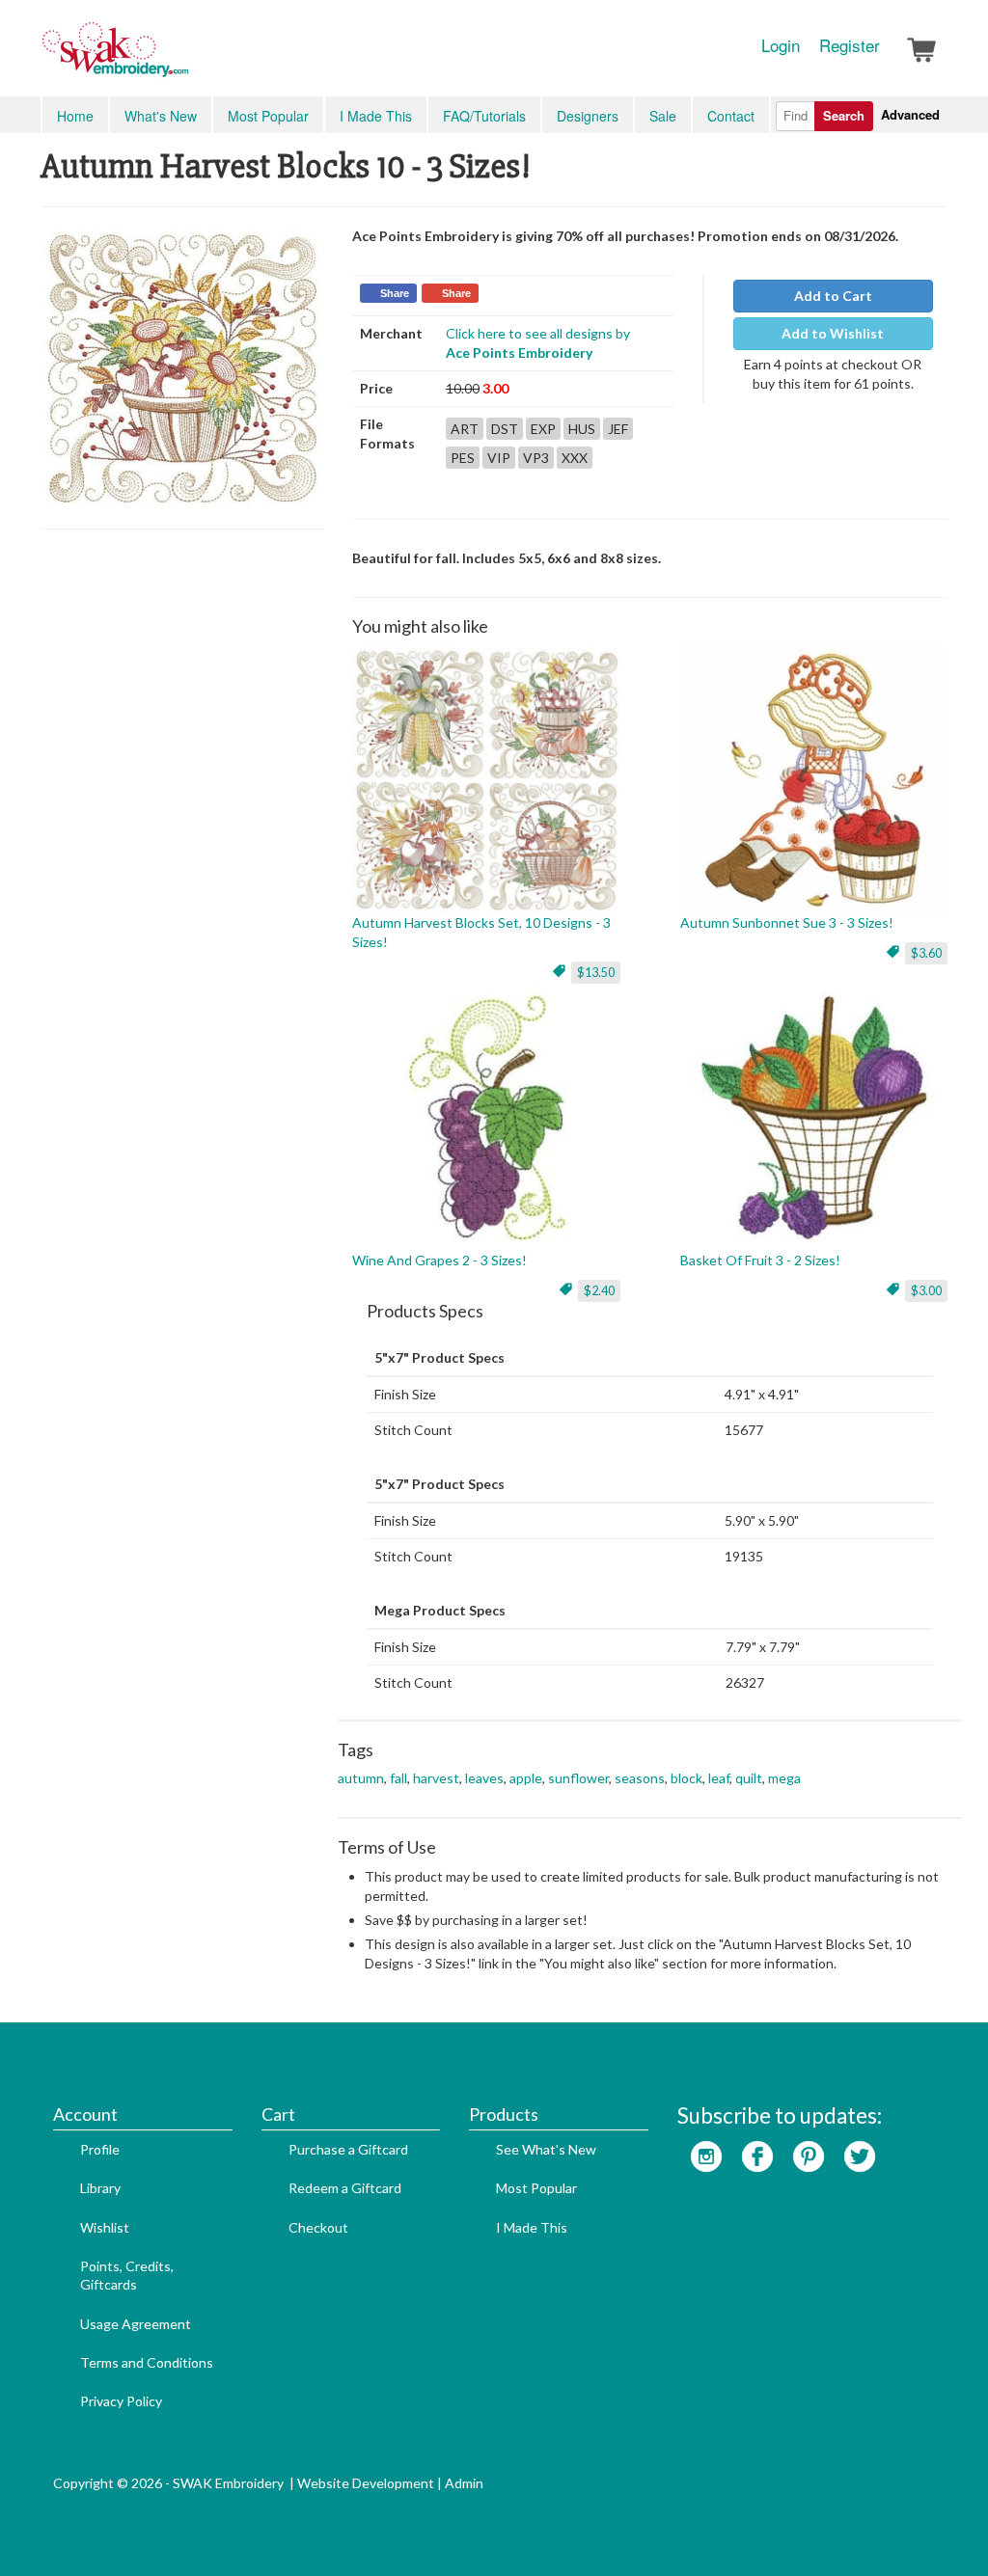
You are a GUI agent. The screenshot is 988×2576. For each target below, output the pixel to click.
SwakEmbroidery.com (185, 58)
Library (100, 2188)
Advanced (910, 114)
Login (781, 45)
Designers (588, 116)
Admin (464, 2483)
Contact (731, 116)
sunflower (578, 1778)
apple (526, 1778)
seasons (640, 1778)
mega (784, 1778)
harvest (436, 1778)
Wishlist (105, 2227)
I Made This (376, 116)
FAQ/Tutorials (484, 116)
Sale (663, 116)
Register (850, 45)
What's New (161, 116)
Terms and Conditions (147, 2362)
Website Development (366, 2483)
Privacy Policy (121, 2401)
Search (844, 115)
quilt (749, 1778)
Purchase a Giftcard (348, 2149)
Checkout (318, 2227)
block (686, 1778)
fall (398, 1778)
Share (395, 293)
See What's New (546, 2149)
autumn (361, 1778)
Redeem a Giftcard (345, 2188)
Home (75, 116)
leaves (484, 1778)
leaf (719, 1778)
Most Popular (268, 116)
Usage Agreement (136, 2324)
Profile (100, 2149)
